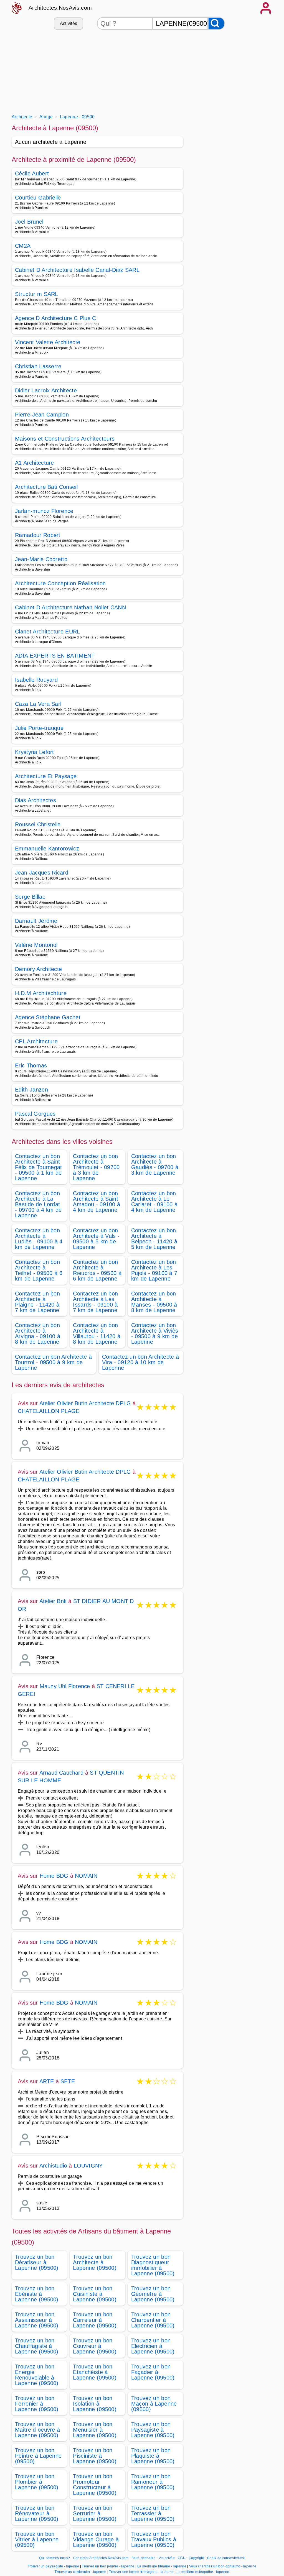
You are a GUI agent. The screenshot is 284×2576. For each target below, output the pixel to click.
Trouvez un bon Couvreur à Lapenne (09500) (95, 2346)
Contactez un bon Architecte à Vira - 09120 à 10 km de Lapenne (140, 1362)
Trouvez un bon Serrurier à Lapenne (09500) (95, 2513)
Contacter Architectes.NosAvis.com (101, 2558)
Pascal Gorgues (35, 1114)
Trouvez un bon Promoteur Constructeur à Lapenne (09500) (95, 2485)
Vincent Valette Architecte (48, 342)
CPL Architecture (36, 1041)
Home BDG (54, 1876)
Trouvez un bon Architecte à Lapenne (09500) (95, 2262)
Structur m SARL (37, 294)
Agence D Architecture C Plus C (56, 318)
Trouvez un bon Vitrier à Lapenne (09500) (37, 2539)
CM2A (23, 246)
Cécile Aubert (32, 173)
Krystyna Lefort (35, 752)
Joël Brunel (29, 222)
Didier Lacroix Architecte (46, 390)
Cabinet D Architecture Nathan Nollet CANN (70, 607)
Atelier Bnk (53, 1601)
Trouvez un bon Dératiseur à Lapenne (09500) (37, 2262)
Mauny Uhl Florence (65, 1686)
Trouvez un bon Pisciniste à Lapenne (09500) (95, 2456)
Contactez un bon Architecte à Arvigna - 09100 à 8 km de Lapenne (38, 1333)
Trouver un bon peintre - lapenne (108, 2566)
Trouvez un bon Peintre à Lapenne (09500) (38, 2456)
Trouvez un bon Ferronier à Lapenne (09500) (37, 2404)
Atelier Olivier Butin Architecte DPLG (85, 1403)
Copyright (197, 2558)
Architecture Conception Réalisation (60, 583)
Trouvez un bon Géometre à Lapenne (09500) (153, 2294)
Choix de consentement (226, 2558)
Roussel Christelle (38, 824)
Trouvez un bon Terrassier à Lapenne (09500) (153, 2513)
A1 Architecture (35, 463)
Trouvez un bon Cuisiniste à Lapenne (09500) (95, 2294)
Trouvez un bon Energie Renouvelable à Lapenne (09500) (37, 2375)
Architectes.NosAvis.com (60, 8)
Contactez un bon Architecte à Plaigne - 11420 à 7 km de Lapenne (37, 1302)
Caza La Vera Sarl (38, 704)
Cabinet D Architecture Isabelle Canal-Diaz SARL (77, 270)
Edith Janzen (31, 1090)
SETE (68, 2081)
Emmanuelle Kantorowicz (47, 849)
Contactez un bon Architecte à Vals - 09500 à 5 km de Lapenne (96, 1239)
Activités (69, 23)
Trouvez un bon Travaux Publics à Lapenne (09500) (154, 2539)
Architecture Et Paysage (46, 776)
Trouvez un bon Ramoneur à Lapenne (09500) (153, 2482)
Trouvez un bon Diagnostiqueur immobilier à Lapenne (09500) (153, 2265)
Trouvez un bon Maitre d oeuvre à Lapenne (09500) (37, 2430)
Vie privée (167, 2558)
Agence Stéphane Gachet (48, 1017)
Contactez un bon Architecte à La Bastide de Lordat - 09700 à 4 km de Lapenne (38, 1204)
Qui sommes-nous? (54, 2558)
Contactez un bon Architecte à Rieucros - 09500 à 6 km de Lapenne (97, 1270)
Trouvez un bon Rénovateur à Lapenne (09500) (37, 2513)
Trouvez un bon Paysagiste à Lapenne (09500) (153, 2430)
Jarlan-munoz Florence (44, 511)
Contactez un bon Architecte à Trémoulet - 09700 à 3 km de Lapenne (96, 1167)
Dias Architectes (35, 800)
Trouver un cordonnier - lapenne (80, 2572)
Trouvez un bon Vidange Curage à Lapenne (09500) (96, 2539)
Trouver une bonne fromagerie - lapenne (141, 2572)
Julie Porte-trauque (39, 728)
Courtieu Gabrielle (38, 198)
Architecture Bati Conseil (46, 487)
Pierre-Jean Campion (42, 415)
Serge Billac (30, 897)
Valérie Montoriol (36, 945)
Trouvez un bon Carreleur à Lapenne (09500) (95, 2320)
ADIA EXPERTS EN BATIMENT (55, 656)
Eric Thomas (31, 1065)
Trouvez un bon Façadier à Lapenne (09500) (153, 2372)
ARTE (47, 2081)
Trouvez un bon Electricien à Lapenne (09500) (153, 2346)
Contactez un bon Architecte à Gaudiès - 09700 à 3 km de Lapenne (155, 1164)
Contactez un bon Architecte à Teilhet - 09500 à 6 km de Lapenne (39, 1270)
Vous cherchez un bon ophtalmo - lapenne (223, 2566)
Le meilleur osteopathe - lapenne (203, 2572)
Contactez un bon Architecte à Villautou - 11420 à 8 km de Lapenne (97, 1333)
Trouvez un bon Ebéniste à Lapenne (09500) (37, 2294)
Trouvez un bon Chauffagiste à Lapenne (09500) (37, 2346)
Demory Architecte (38, 969)
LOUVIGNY (88, 2166)
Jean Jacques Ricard (42, 873)
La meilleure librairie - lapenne (162, 2566)
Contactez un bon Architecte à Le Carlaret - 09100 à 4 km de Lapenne (154, 1202)
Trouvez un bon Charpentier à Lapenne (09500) (153, 2320)
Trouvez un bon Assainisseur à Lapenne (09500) (37, 2320)
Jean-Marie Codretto (41, 559)
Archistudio (53, 2166)
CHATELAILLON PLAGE (49, 1411)
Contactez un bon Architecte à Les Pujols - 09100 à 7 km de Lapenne (154, 1270)
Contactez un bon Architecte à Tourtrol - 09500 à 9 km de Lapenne (53, 1362)
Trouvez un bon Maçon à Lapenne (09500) (154, 2404)
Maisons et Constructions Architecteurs (65, 439)
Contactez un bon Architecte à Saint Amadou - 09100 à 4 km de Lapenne (97, 1202)
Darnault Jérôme (36, 921)
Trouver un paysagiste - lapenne (54, 2566)
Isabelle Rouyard (36, 680)
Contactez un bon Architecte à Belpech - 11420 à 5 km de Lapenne (154, 1239)
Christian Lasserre (38, 366)
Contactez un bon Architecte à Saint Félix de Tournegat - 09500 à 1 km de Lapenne (39, 1167)
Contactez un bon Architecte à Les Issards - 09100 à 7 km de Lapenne (95, 1302)
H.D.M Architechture (41, 993)
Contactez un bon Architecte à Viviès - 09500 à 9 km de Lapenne (155, 1333)
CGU (182, 2558)
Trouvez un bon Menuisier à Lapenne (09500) (95, 2430)
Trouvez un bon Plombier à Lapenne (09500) (37, 2482)
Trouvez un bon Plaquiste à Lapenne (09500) (153, 2456)
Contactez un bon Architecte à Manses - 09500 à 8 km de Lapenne (154, 1302)
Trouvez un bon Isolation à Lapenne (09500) (95, 2404)
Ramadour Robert (38, 535)
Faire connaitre (144, 2558)
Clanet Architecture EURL (48, 632)
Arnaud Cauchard (61, 1773)
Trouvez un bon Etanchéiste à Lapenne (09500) (95, 2372)
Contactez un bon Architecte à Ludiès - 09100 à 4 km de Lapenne (39, 1239)
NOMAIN (86, 1876)
